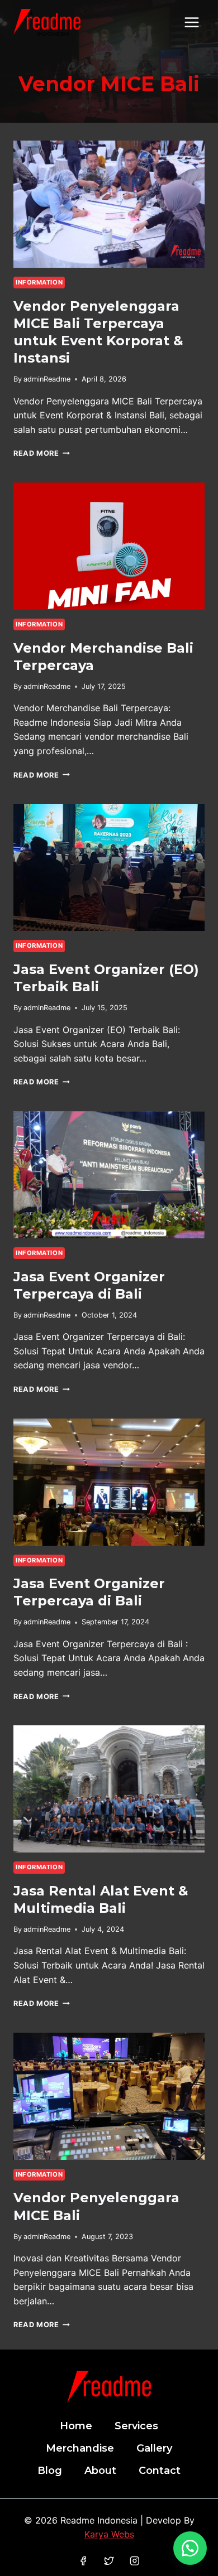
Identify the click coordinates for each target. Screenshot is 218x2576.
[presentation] (109, 204)
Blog (50, 2471)
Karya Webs (109, 2534)
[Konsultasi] (190, 2548)
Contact (160, 2471)
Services (136, 2426)
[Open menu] (191, 22)
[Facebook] (84, 2561)
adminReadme (47, 379)
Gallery (154, 2448)
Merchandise (80, 2448)
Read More (42, 453)
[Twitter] (109, 2561)
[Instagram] (134, 2561)
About (100, 2471)
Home (76, 2426)
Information (39, 282)
